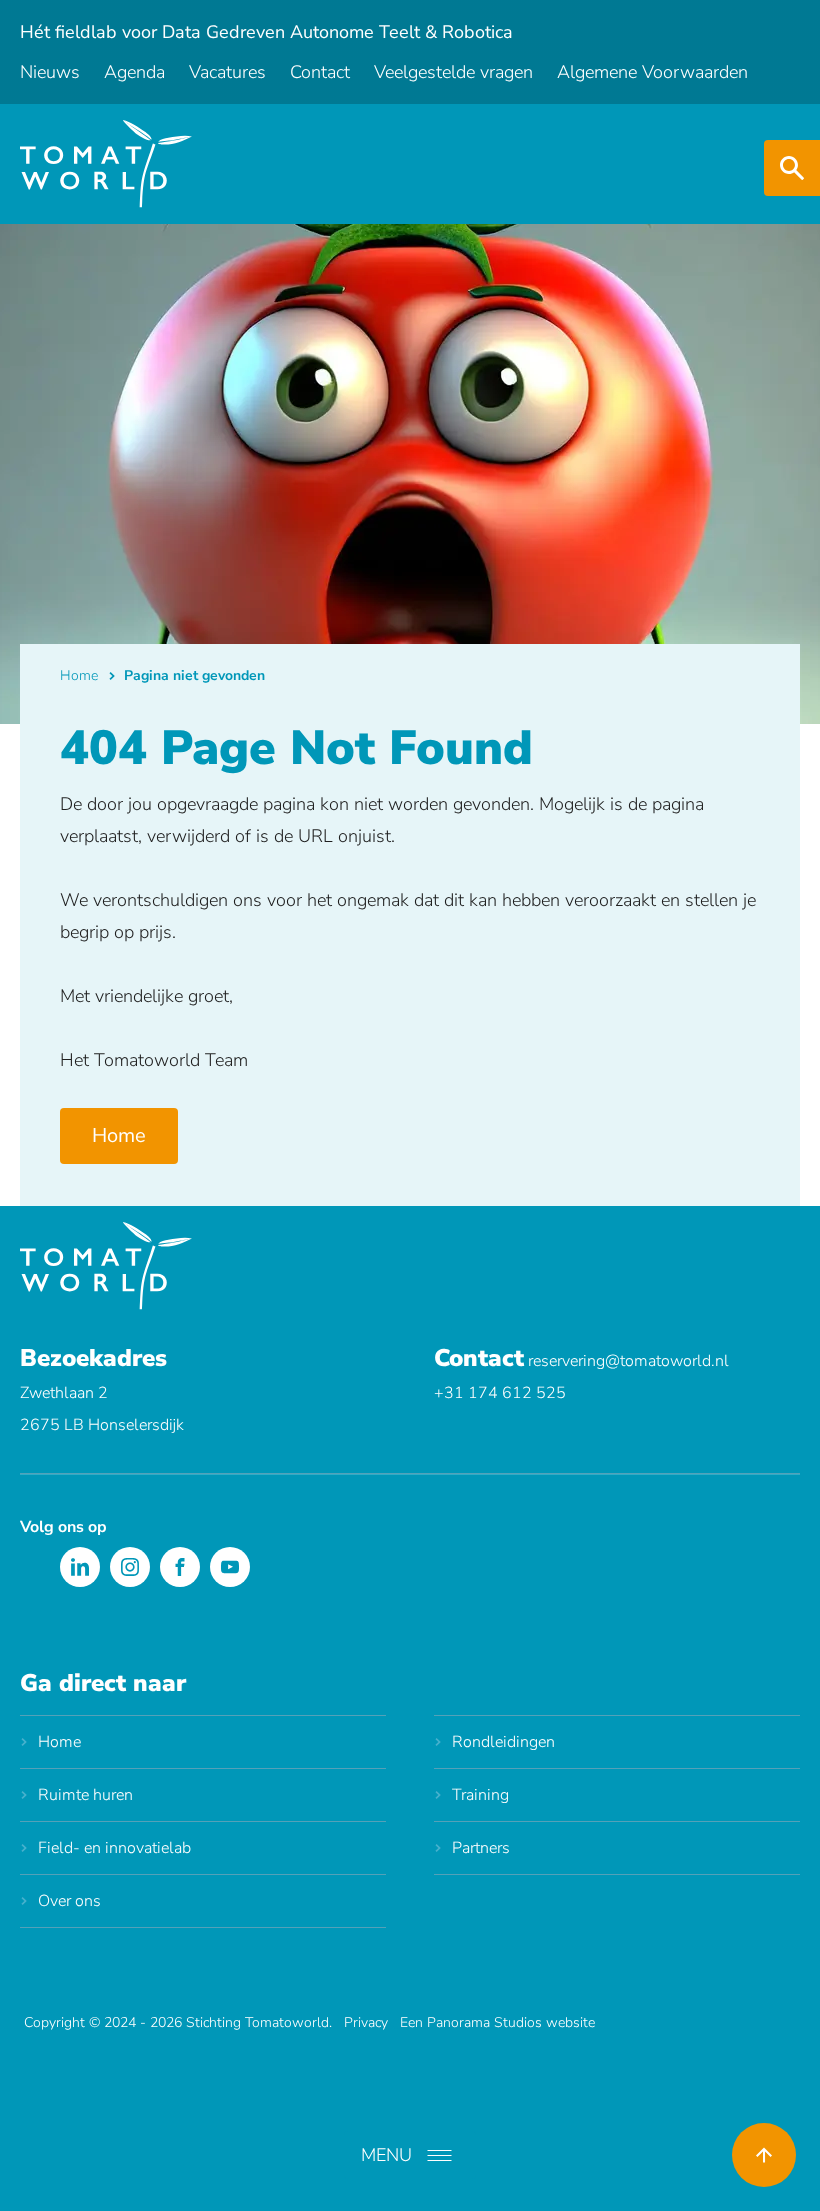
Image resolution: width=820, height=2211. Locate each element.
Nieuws (50, 72)
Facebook (180, 1567)
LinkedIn (80, 1567)
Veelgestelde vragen (453, 72)
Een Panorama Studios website (497, 2022)
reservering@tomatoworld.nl (628, 1361)
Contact (320, 72)
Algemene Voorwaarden (652, 72)
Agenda (134, 72)
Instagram (130, 1567)
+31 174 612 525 (500, 1393)
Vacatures (227, 72)
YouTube (230, 1567)
